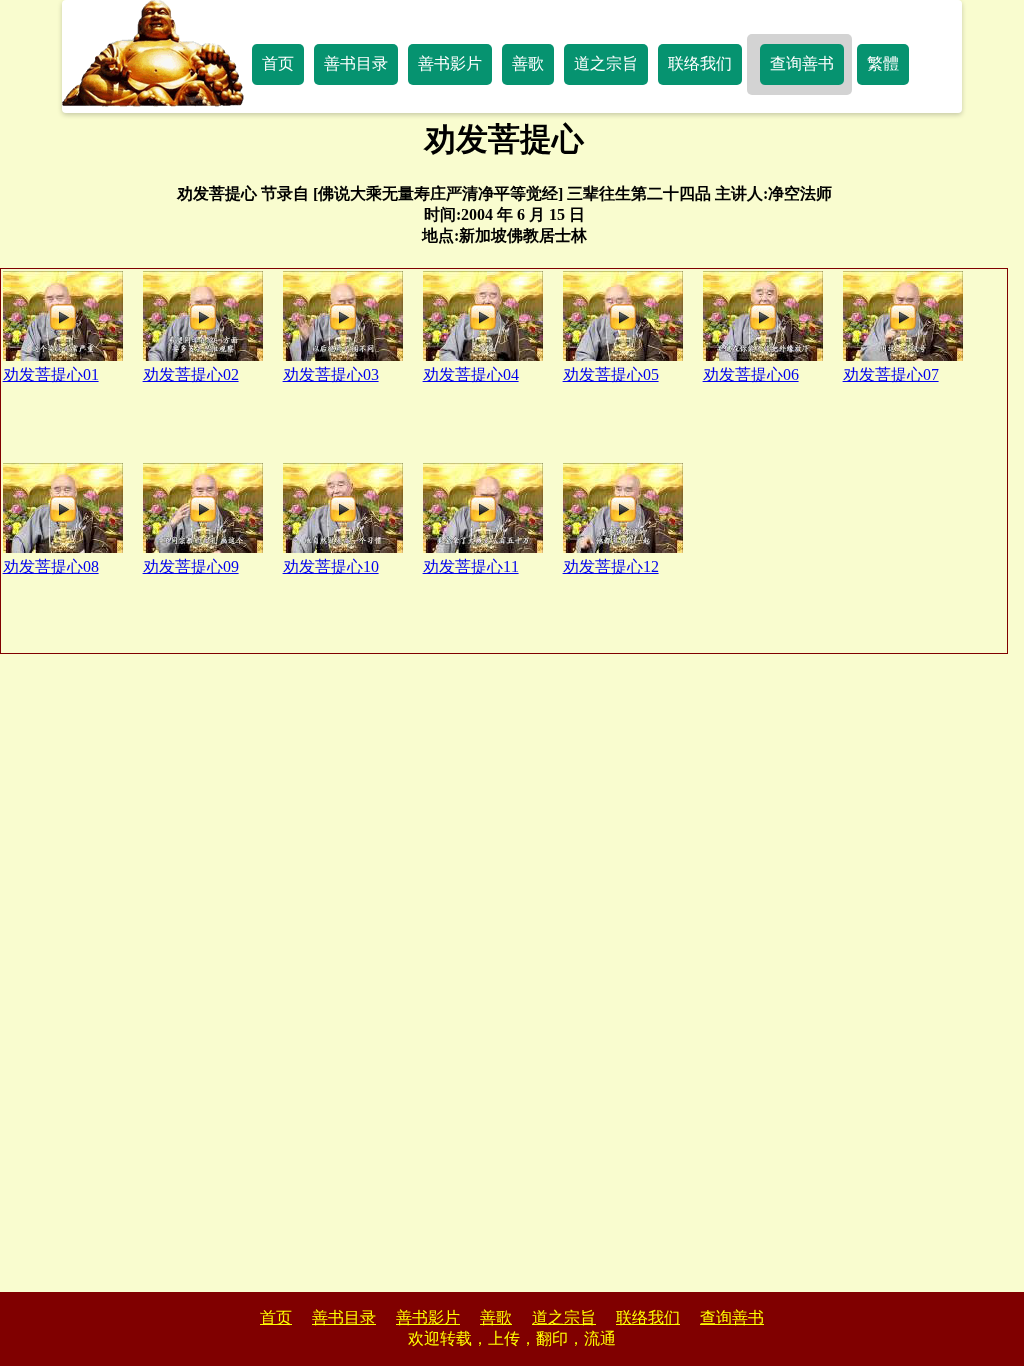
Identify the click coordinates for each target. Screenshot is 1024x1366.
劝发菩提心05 (611, 374)
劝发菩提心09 (191, 566)
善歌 (528, 63)
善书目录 (356, 63)
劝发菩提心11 (471, 566)
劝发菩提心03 (331, 374)
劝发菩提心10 (331, 566)
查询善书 (802, 63)
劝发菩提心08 (51, 566)
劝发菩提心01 (51, 374)
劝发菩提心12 (611, 566)
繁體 (883, 63)
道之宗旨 (606, 63)
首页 (278, 63)
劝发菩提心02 (191, 374)
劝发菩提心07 (891, 374)
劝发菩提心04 (471, 374)
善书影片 (450, 63)
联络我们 (700, 63)
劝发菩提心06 (751, 374)
